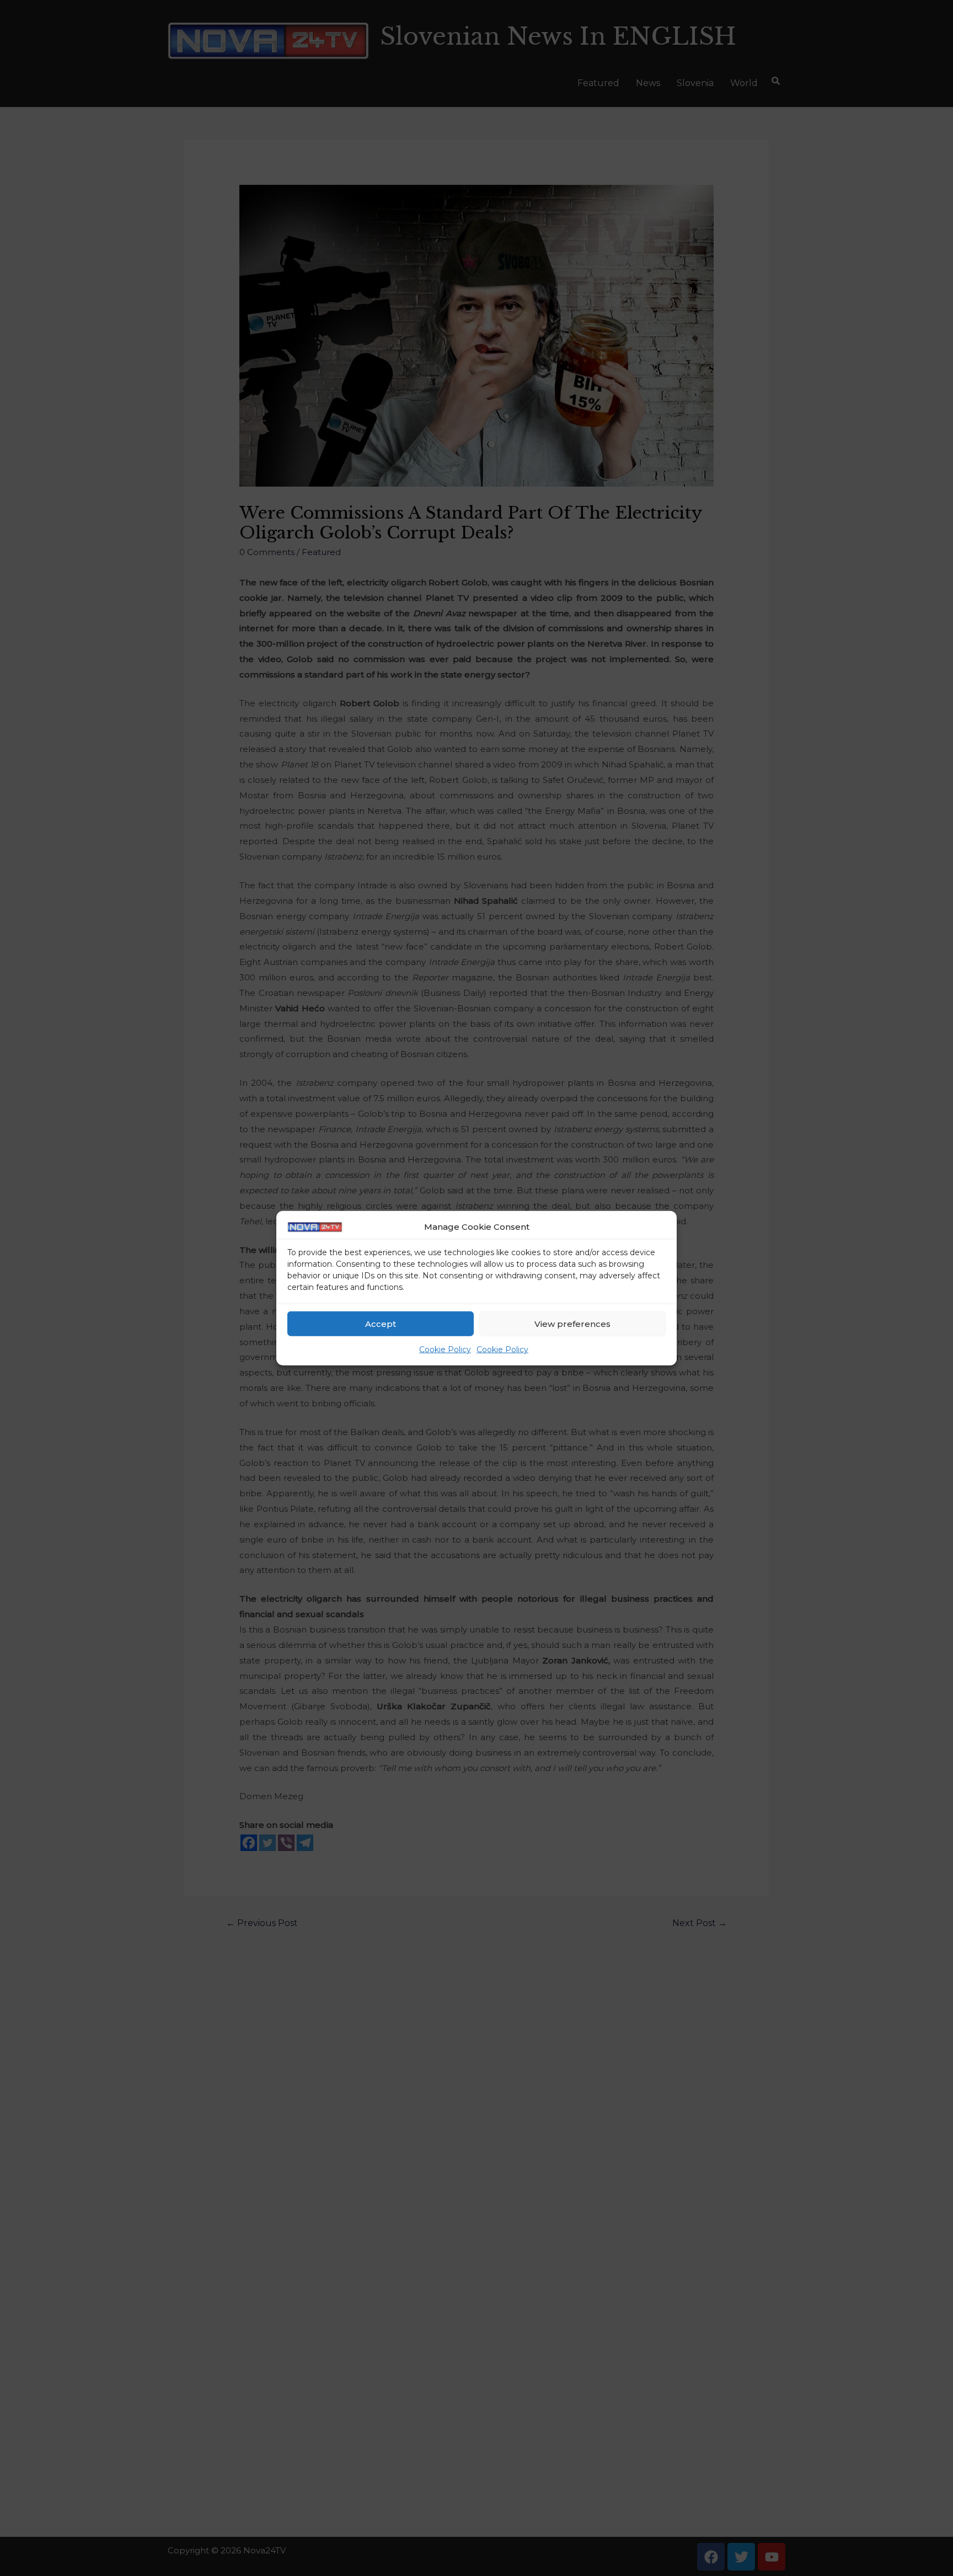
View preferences (572, 1324)
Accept (381, 1324)
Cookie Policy (445, 1350)
